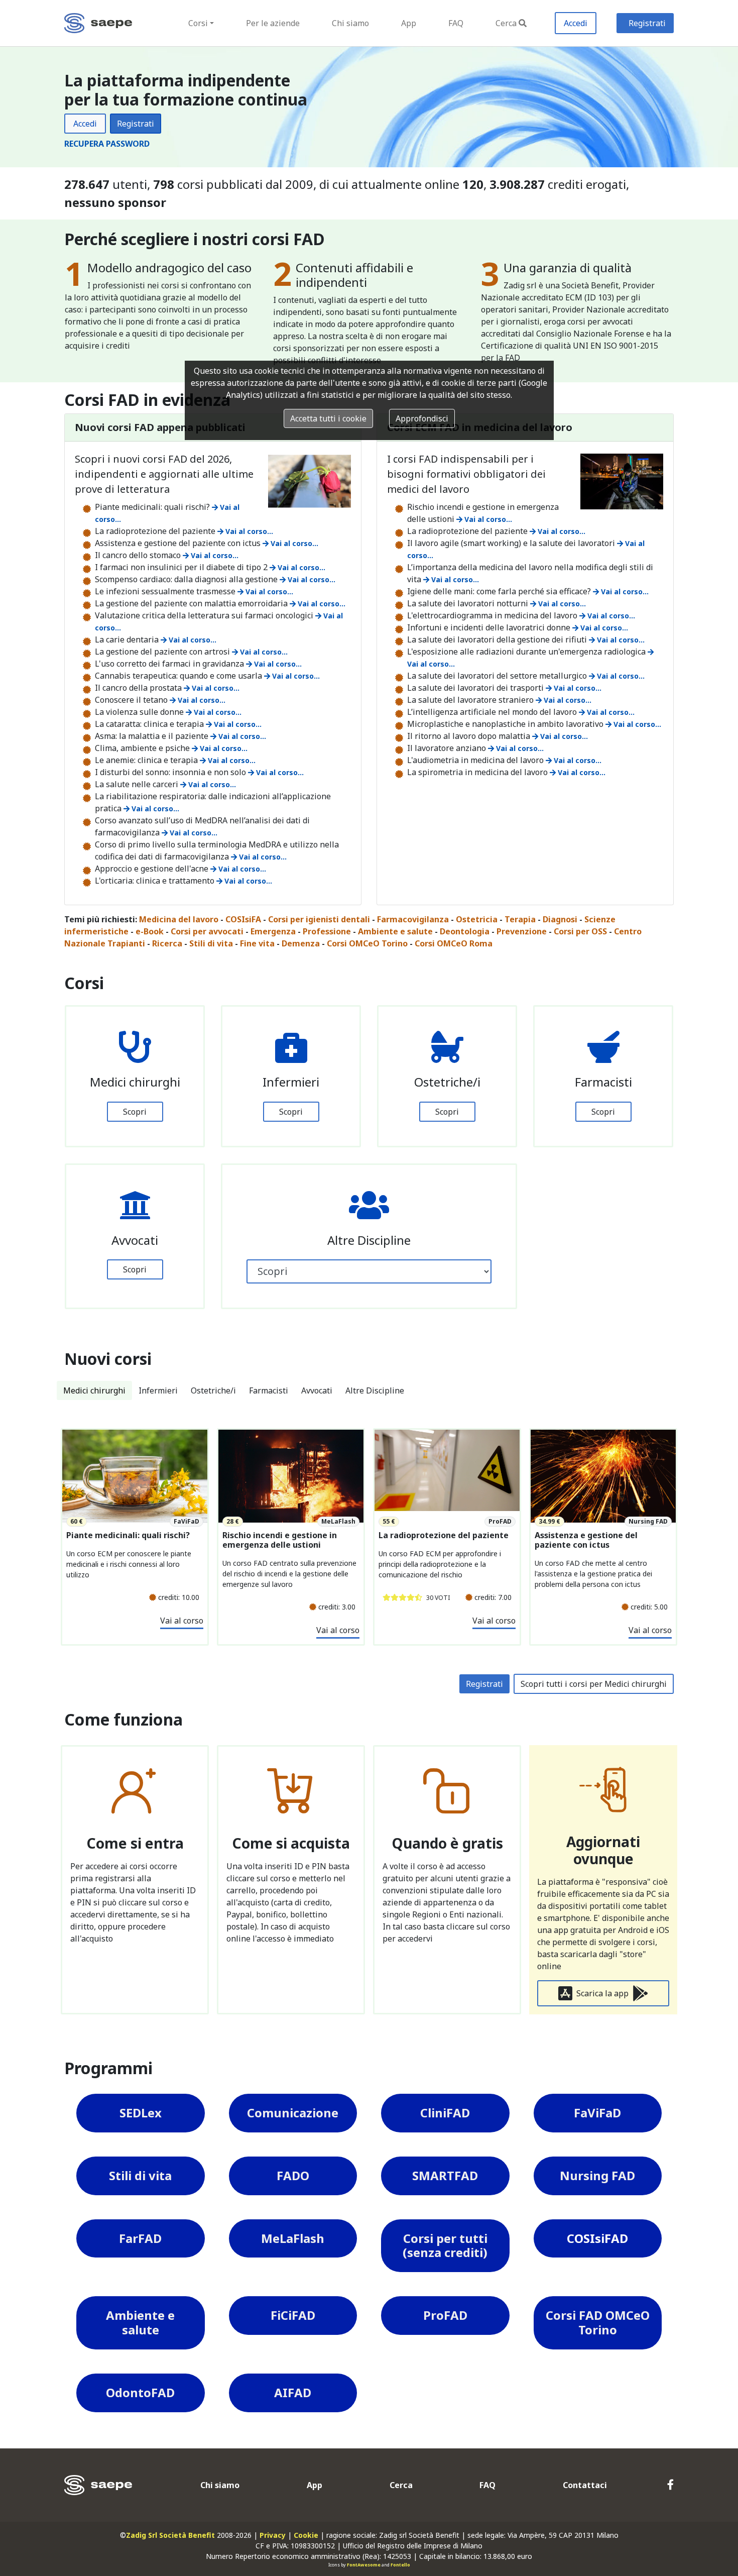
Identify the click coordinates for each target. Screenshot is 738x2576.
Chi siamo (350, 23)
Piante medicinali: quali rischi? (128, 1535)
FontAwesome (364, 2565)
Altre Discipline (375, 1390)
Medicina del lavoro (179, 919)
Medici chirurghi (94, 1390)
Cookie (306, 2535)
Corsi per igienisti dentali (319, 919)
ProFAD (445, 2315)
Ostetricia (477, 919)
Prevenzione (522, 931)
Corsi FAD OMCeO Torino (598, 2322)
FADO (293, 2175)
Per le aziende (273, 23)
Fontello (400, 2565)
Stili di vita (211, 943)
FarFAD (140, 2238)
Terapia (520, 919)
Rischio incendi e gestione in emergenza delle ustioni (280, 1540)
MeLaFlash (293, 2238)
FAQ (456, 23)
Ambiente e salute (395, 931)
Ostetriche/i (213, 1390)
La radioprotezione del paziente (444, 1535)
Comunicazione (293, 2113)
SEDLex (141, 2113)
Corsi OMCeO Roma (454, 943)
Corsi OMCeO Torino (367, 943)
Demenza (301, 943)
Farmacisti (269, 1390)
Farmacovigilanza (413, 919)
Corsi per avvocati (207, 931)
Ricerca (167, 943)
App (409, 23)
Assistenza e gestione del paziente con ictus (586, 1540)
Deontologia (465, 931)
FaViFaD (597, 2113)
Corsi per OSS (580, 931)
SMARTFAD (445, 2175)
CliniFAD (445, 2113)
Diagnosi (560, 919)
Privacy (273, 2535)
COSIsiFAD (597, 2238)
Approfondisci (422, 418)
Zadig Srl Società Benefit (170, 2535)
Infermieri (158, 1390)
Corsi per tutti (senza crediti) (445, 2245)
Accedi (576, 23)
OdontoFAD (140, 2392)
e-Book (150, 931)
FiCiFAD (293, 2315)
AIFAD (293, 2392)
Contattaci (585, 2485)
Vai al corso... (248, 531)
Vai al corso (182, 1621)
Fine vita (257, 943)
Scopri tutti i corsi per (594, 1684)
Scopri (135, 1112)
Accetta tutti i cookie (328, 418)
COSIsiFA (243, 919)
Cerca (506, 23)
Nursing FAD (597, 2175)
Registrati (647, 23)
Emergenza (273, 931)
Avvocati (317, 1390)
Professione (327, 931)
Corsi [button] (198, 23)
